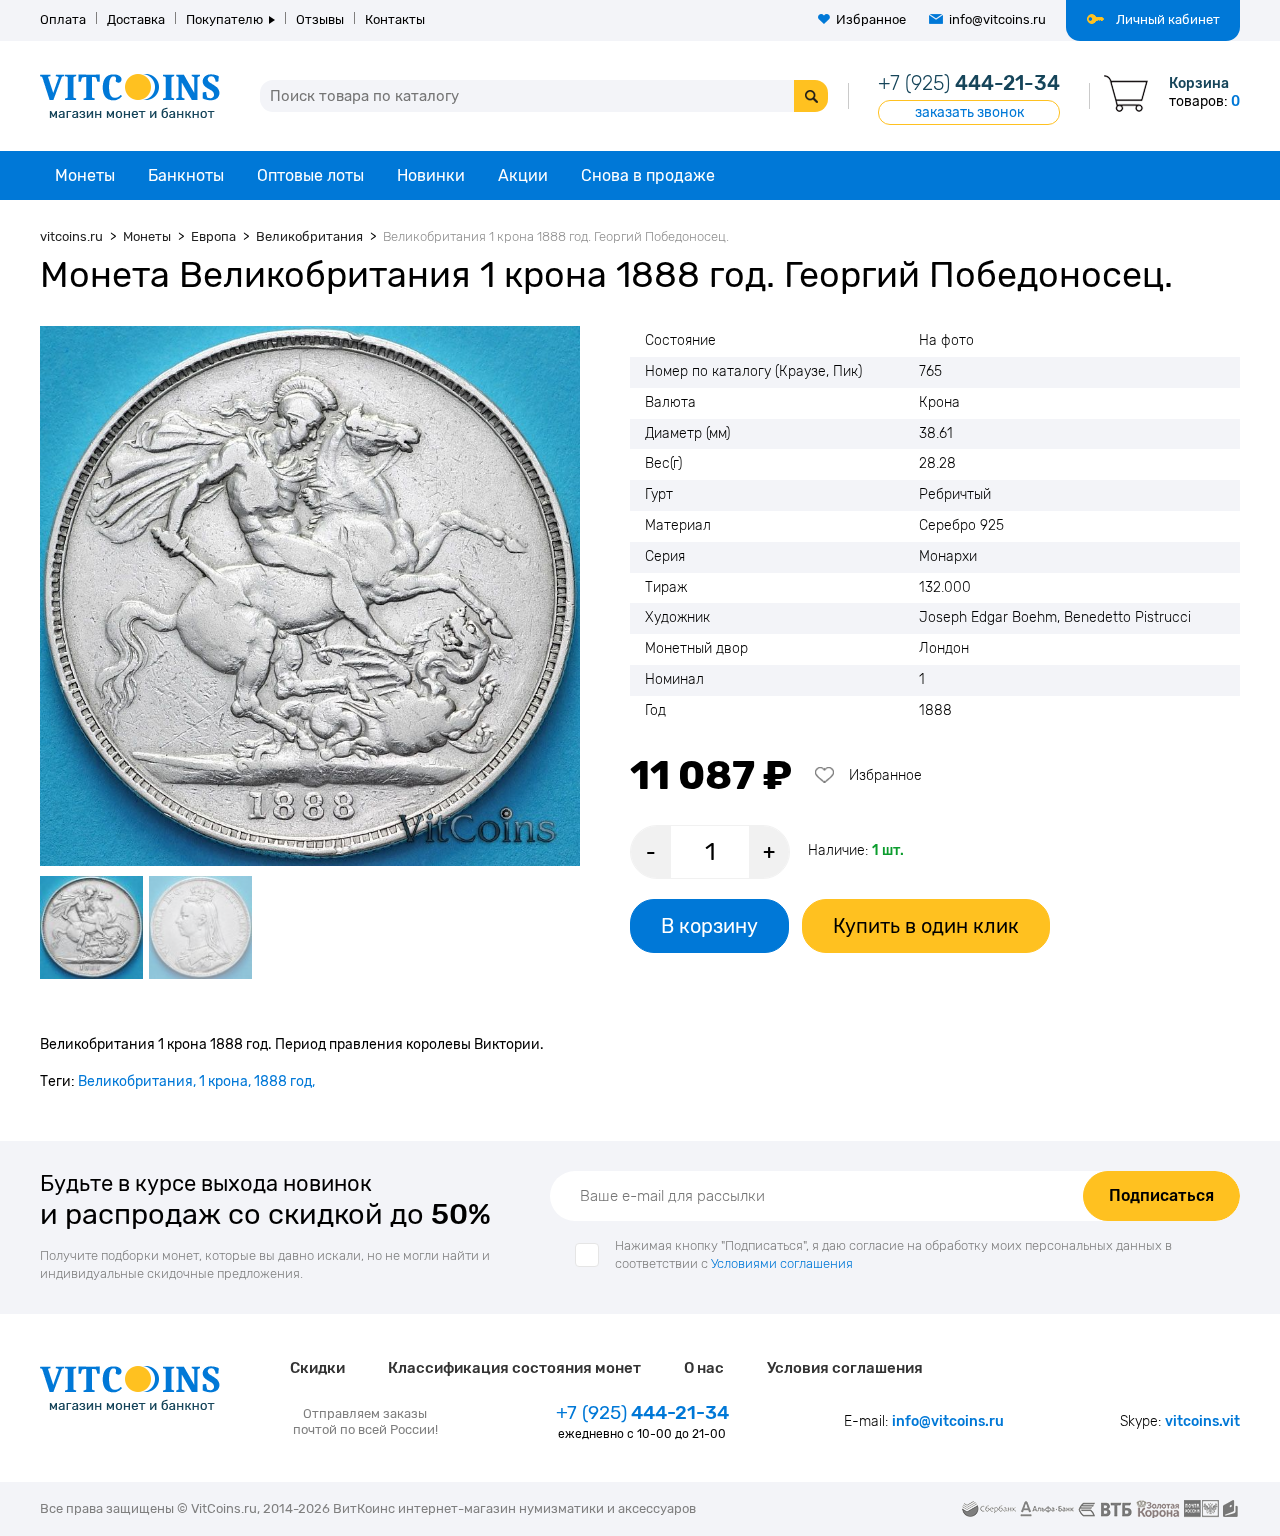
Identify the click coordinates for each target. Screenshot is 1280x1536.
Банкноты (186, 175)
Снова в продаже (648, 175)
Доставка (136, 19)
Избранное (871, 19)
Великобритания (135, 1081)
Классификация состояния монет (514, 1368)
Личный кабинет (1168, 19)
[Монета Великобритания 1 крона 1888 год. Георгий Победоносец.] (310, 596)
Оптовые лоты (310, 175)
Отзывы (320, 19)
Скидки (317, 1368)
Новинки (431, 175)
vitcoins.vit (1202, 1421)
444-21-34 (969, 83)
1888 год (283, 1081)
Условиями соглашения (782, 1263)
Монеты (85, 175)
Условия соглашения (845, 1368)
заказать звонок (969, 112)
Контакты (395, 19)
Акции (523, 175)
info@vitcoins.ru (997, 19)
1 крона (223, 1081)
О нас (704, 1368)
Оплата (63, 19)
